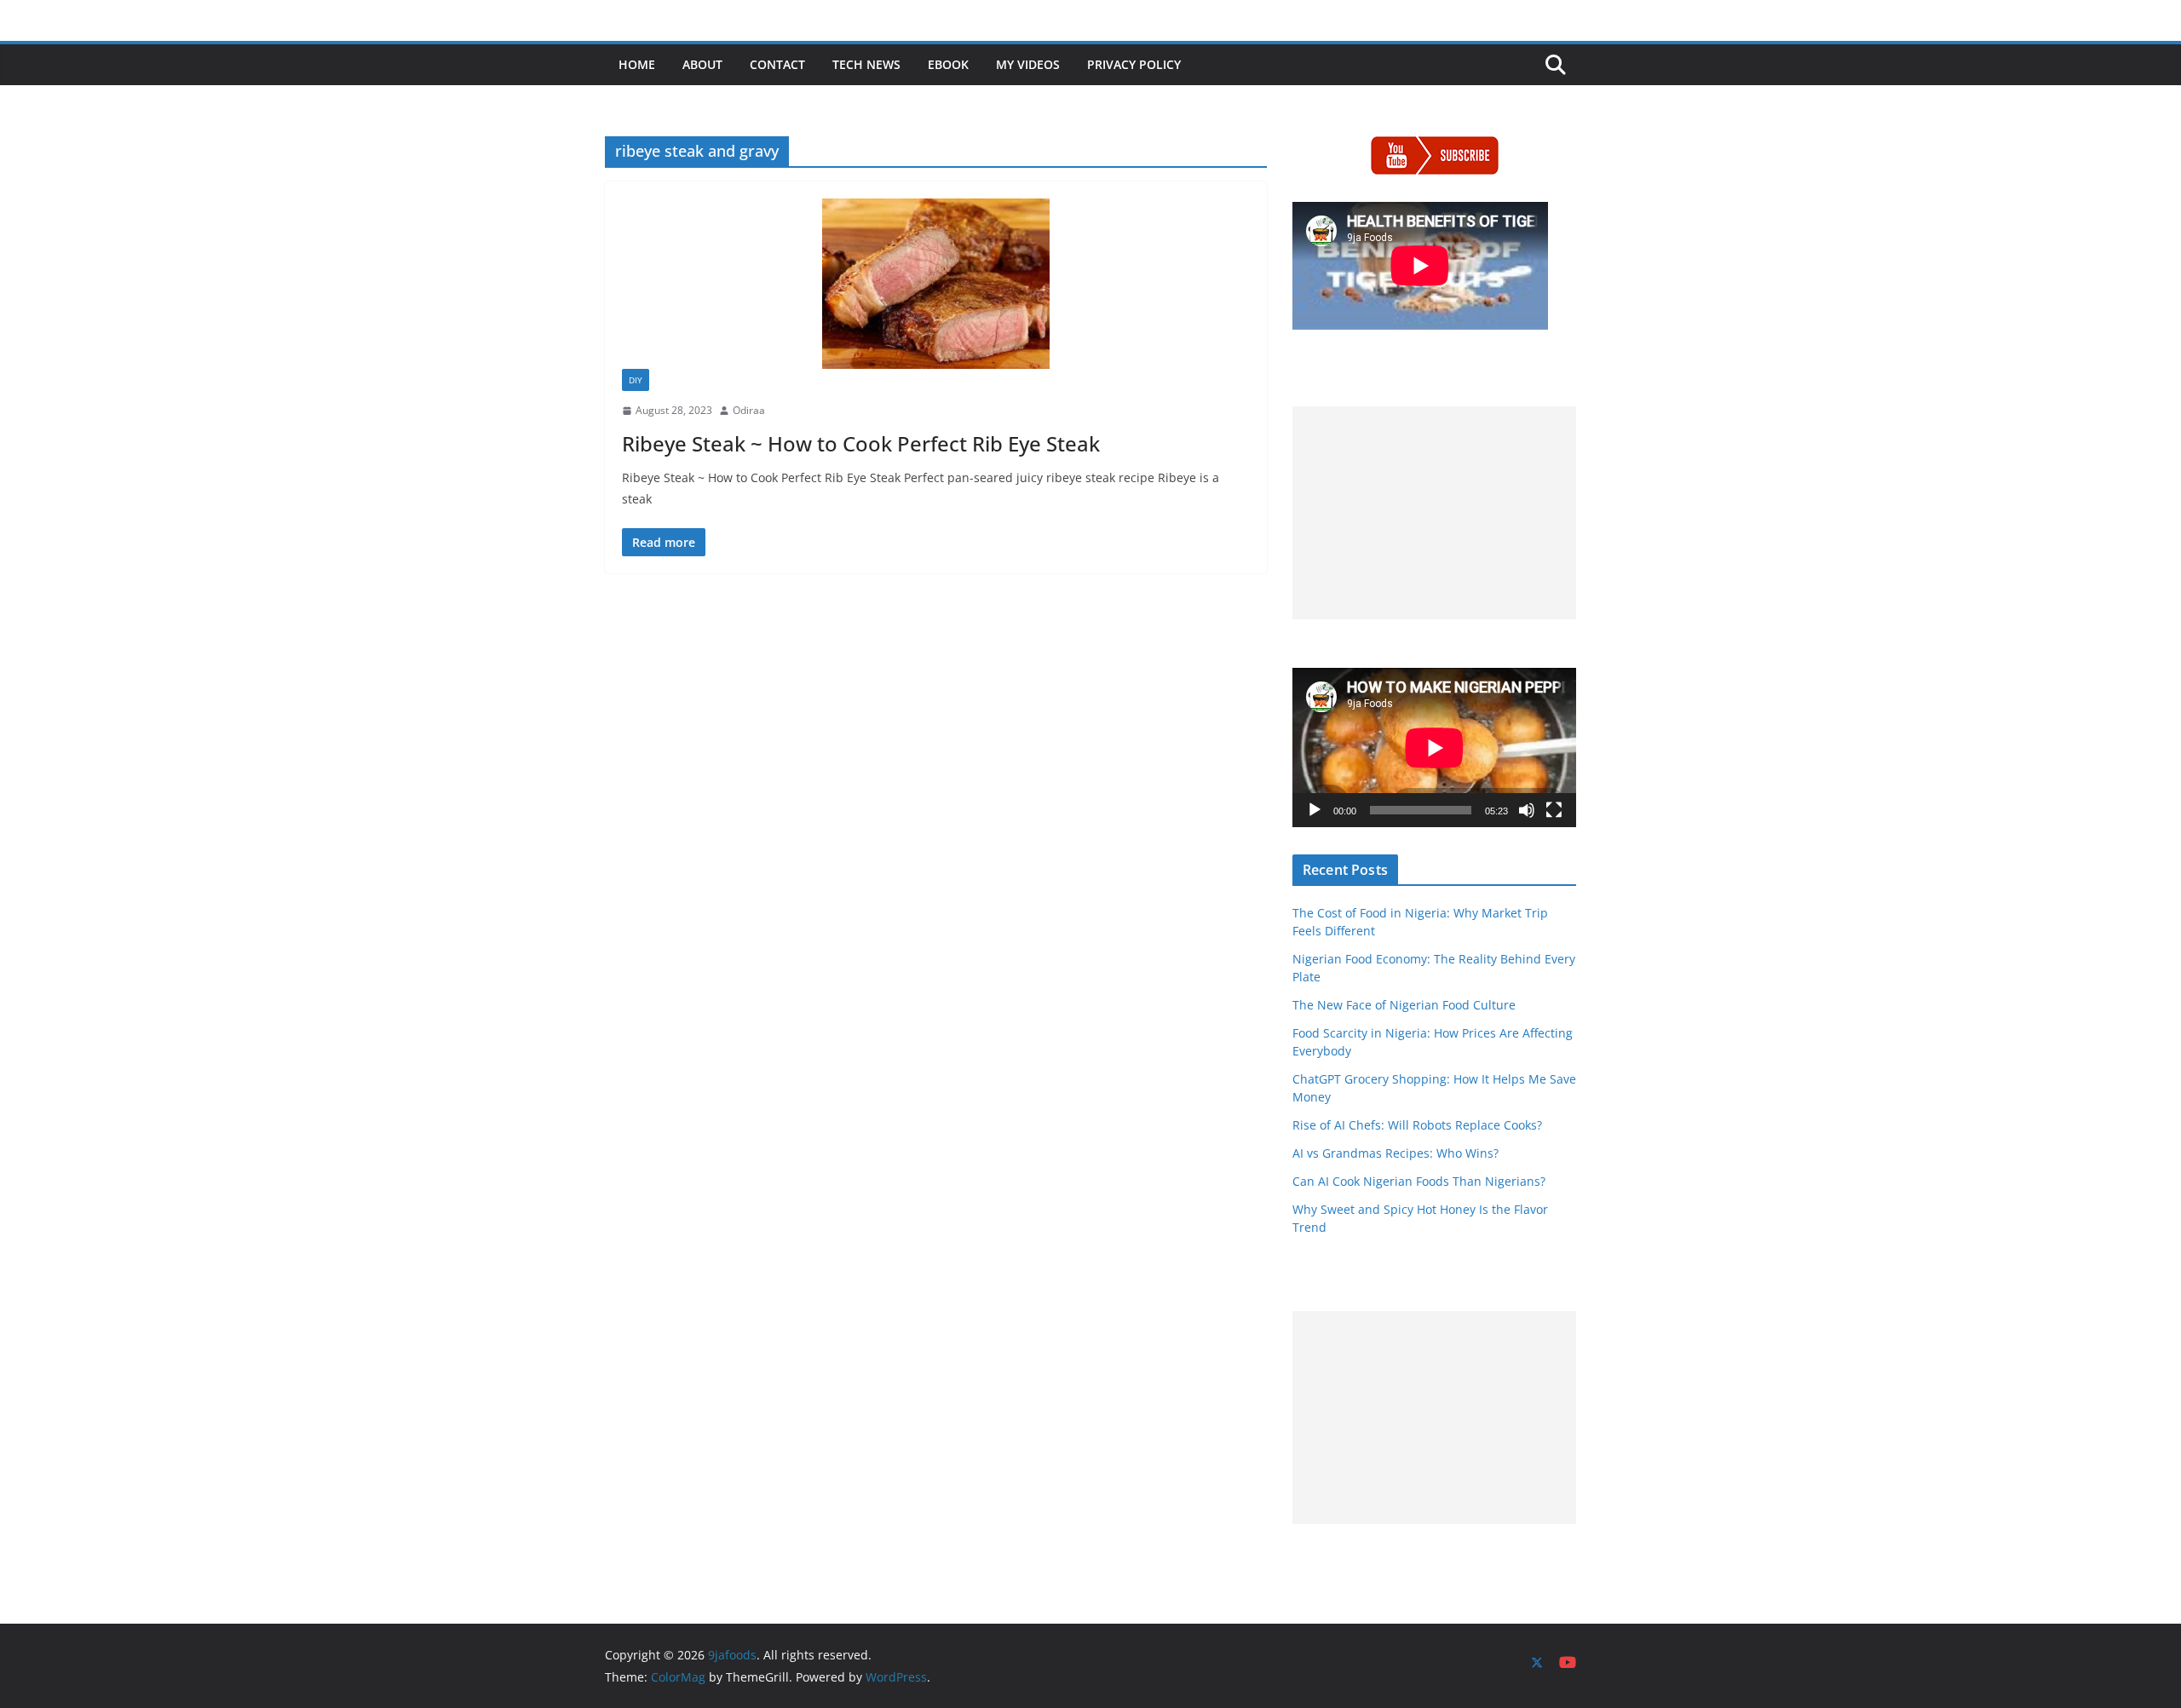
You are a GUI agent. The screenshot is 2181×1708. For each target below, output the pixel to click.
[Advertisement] (1434, 513)
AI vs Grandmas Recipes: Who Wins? (1395, 1153)
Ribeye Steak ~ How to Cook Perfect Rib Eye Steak (861, 443)
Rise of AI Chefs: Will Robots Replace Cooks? (1417, 1125)
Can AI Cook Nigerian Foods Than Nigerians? (1419, 1181)
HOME (637, 64)
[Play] (1315, 810)
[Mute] (1527, 810)
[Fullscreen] (1554, 810)
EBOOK (948, 64)
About (702, 64)
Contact (777, 64)
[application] (1434, 748)
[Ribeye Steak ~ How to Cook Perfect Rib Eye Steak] (936, 284)
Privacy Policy (1134, 64)
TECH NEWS (866, 64)
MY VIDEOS (1028, 64)
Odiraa (749, 410)
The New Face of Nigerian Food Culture (1404, 1005)
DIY (636, 380)
